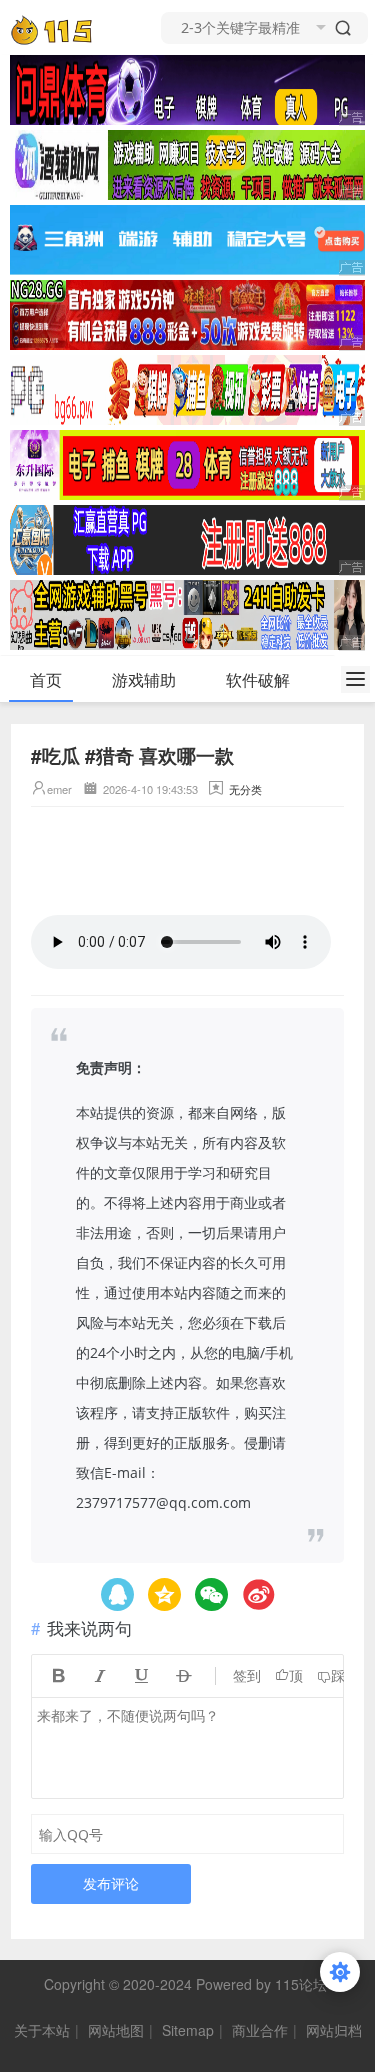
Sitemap (188, 2030)
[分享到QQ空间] (117, 1594)
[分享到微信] (211, 1594)
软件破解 (258, 679)
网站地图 (116, 2030)
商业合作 (260, 2030)
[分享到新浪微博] (258, 1594)
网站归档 (334, 2030)
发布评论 (111, 1883)
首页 (46, 679)
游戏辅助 (144, 679)
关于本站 (42, 2030)
